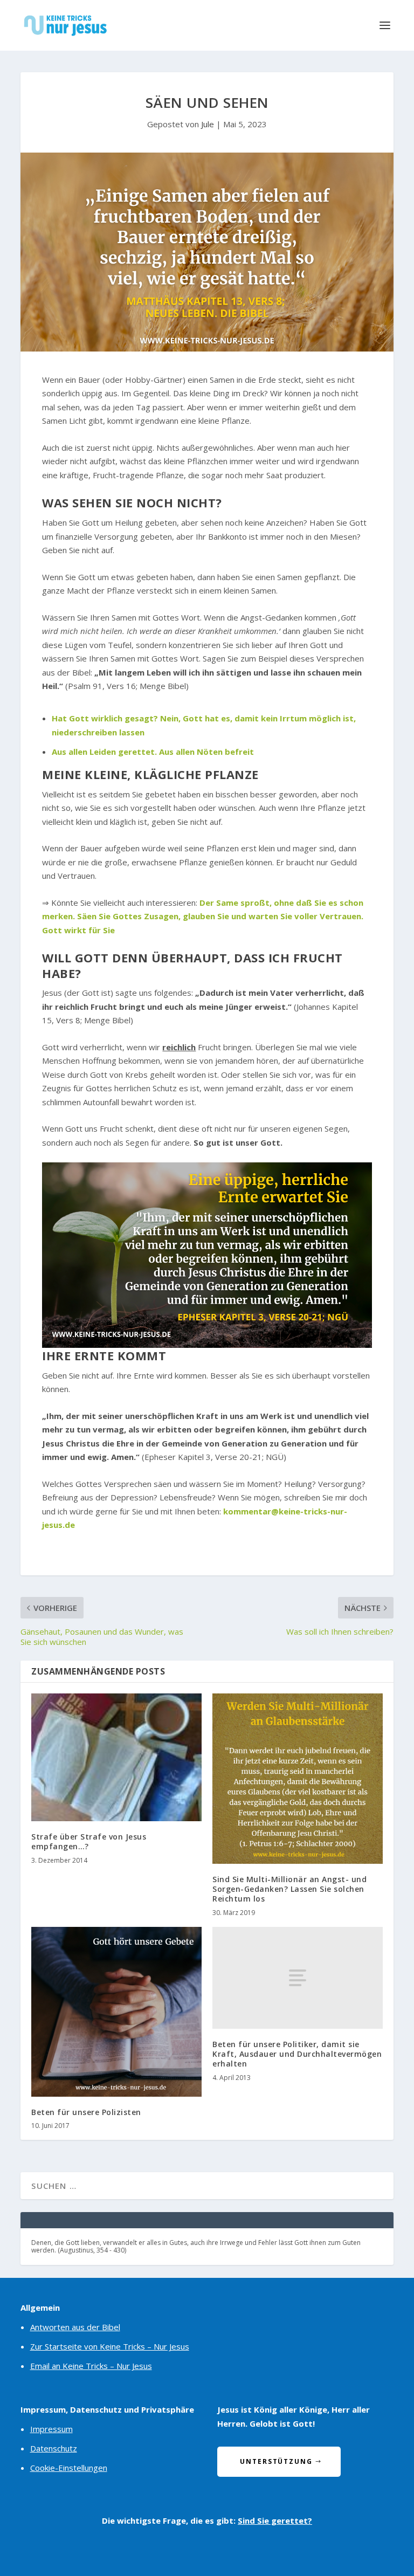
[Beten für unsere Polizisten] (116, 2012)
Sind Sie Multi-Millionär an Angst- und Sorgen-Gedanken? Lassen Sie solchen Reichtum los (289, 1889)
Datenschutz (54, 2448)
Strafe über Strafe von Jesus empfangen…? (89, 1841)
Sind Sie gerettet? (275, 2520)
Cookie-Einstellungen (69, 2468)
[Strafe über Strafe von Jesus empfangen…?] (116, 1757)
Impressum (51, 2429)
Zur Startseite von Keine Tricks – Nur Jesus (110, 2346)
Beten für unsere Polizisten (86, 2112)
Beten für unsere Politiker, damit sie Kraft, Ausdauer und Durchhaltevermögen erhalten (297, 2054)
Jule (208, 124)
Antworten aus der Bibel (75, 2327)
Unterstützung (276, 2461)
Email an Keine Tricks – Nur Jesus (91, 2366)
